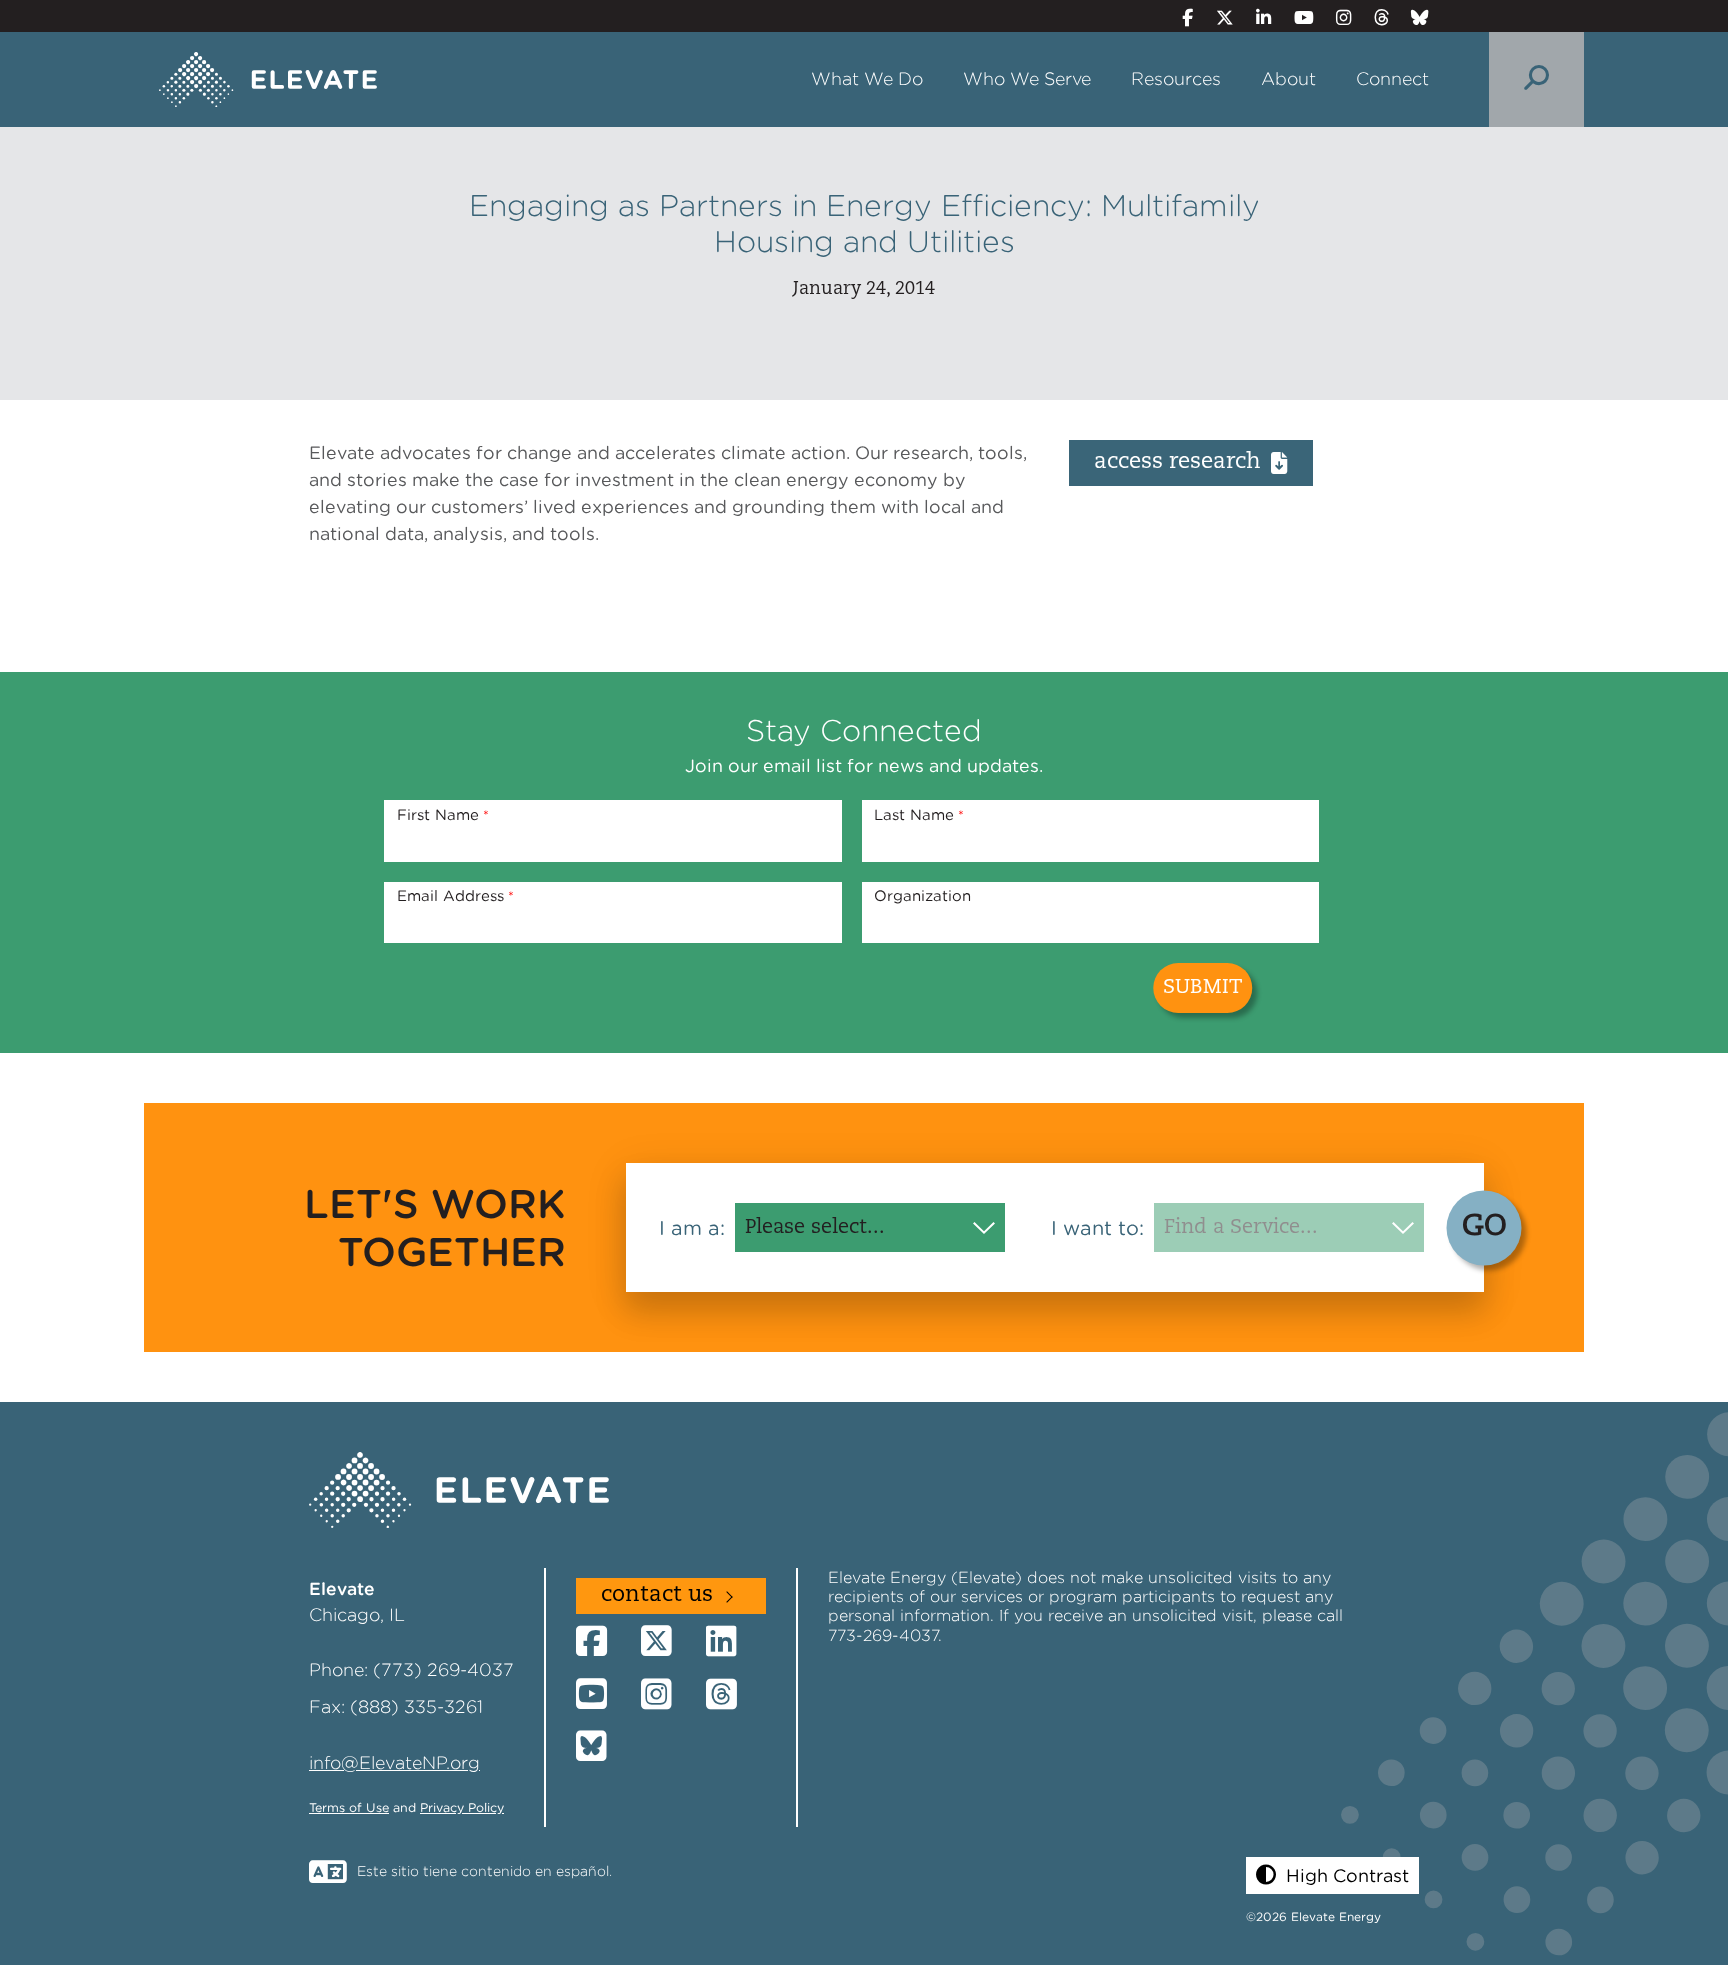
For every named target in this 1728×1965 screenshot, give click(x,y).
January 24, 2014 (864, 289)
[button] (1332, 1875)
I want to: (1097, 1228)
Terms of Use (349, 1807)
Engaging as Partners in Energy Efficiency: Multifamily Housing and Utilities (864, 223)
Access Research (1177, 462)
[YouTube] (1295, 17)
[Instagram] (1335, 17)
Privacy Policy (462, 1807)
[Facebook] (1179, 17)
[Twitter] (1216, 17)
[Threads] (1372, 17)
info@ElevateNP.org (394, 1762)
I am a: (692, 1228)
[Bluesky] (1412, 17)
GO (1484, 1227)
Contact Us (657, 1595)
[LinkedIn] (1255, 17)
